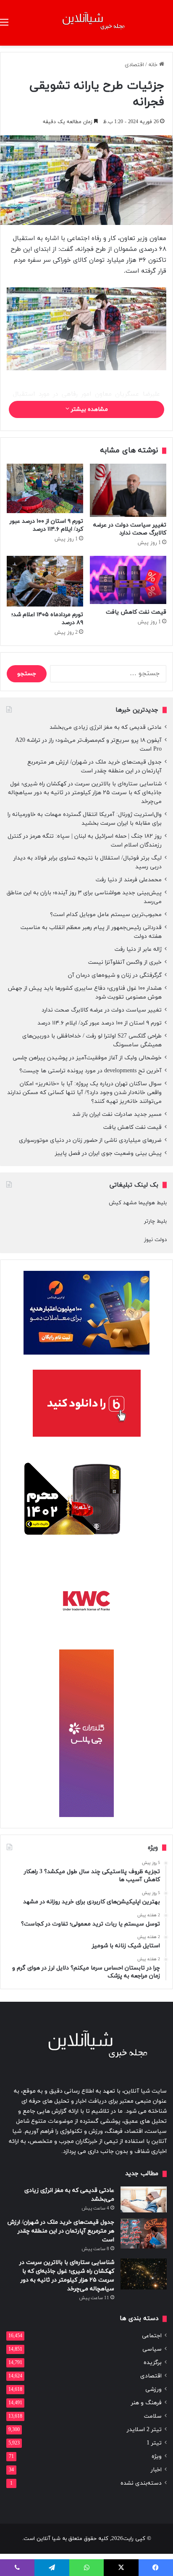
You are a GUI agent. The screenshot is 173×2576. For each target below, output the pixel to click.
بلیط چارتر (155, 1221)
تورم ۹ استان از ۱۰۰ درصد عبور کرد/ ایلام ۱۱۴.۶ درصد (46, 525)
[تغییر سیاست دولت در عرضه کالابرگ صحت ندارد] (128, 490)
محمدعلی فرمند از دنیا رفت (129, 880)
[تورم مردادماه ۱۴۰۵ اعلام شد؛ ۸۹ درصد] (45, 581)
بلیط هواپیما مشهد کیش (138, 1203)
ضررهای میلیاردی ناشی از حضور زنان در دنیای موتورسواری (90, 1140)
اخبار (156, 2470)
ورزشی (153, 2389)
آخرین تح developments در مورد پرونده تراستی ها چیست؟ (90, 1071)
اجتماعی (152, 2336)
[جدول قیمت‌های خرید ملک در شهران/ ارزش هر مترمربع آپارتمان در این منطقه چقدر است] (144, 2233)
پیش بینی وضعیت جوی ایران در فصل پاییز (108, 1153)
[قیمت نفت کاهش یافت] (128, 580)
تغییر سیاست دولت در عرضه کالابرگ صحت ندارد (130, 529)
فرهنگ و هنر (146, 2403)
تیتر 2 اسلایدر (144, 2430)
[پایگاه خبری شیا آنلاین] (86, 23)
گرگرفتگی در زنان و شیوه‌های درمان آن (115, 975)
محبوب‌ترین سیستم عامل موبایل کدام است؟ (106, 915)
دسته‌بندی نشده (141, 2483)
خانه (154, 65)
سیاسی (152, 2349)
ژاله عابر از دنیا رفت (138, 949)
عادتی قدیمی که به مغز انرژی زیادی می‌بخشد (106, 727)
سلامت (153, 2416)
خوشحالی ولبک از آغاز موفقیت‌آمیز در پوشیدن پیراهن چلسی (87, 1058)
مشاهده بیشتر (89, 409)
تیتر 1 (154, 2443)
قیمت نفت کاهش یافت (136, 612)
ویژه (157, 2456)
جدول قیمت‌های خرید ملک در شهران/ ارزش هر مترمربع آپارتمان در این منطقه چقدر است (61, 2231)
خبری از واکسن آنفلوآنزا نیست (125, 962)
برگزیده (153, 2363)
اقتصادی (134, 65)
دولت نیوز (155, 1240)
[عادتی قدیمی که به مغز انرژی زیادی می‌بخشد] (144, 2199)
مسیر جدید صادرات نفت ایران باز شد (117, 1114)
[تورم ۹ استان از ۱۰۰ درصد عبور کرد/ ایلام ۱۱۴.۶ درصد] (45, 488)
